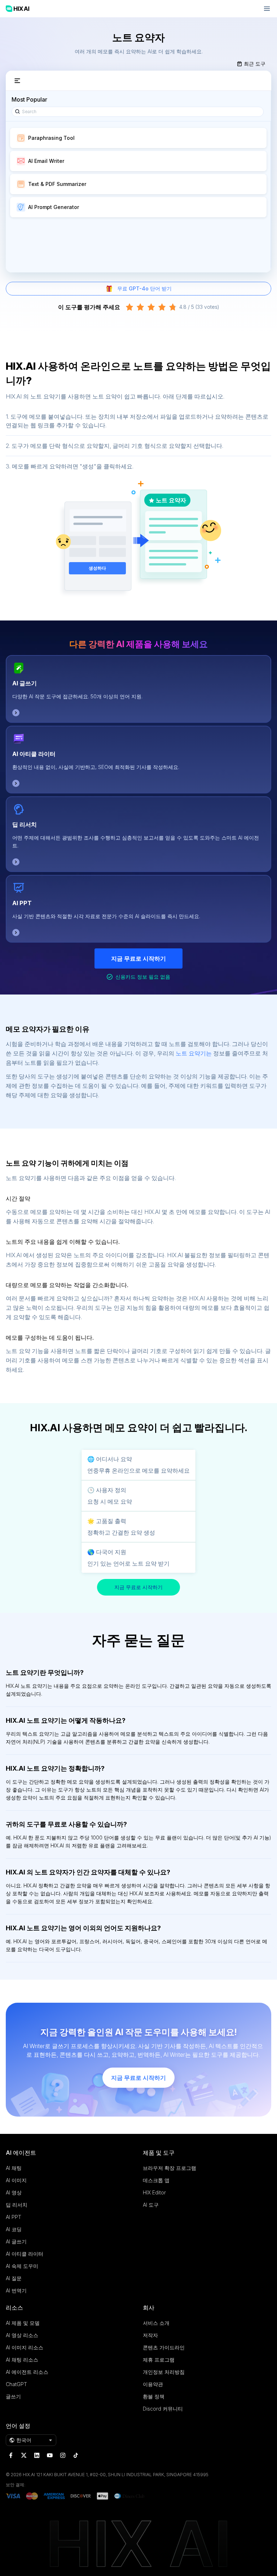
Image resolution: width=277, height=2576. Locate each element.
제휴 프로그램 (159, 2360)
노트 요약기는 (194, 1053)
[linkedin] (37, 2455)
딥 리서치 (25, 824)
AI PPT (22, 903)
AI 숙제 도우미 (22, 2266)
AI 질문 (14, 2278)
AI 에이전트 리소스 (27, 2372)
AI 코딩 (14, 2229)
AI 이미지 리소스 (25, 2347)
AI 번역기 (16, 2290)
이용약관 (153, 2384)
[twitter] (24, 2455)
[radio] (129, 307)
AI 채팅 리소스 (22, 2360)
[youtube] (50, 2455)
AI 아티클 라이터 (34, 754)
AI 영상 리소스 (22, 2335)
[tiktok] (76, 2455)
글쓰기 (13, 2396)
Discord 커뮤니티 (163, 2409)
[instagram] (63, 2455)
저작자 (150, 2335)
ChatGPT (16, 2384)
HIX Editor (154, 2192)
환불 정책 (154, 2396)
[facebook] (11, 2455)
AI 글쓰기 (25, 683)
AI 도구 (151, 2205)
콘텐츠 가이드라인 (164, 2347)
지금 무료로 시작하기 (138, 958)
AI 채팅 (14, 2168)
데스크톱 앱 (156, 2180)
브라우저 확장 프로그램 (170, 2168)
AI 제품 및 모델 (23, 2323)
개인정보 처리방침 (164, 2372)
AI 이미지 (16, 2180)
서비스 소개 (156, 2323)
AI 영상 (14, 2192)
